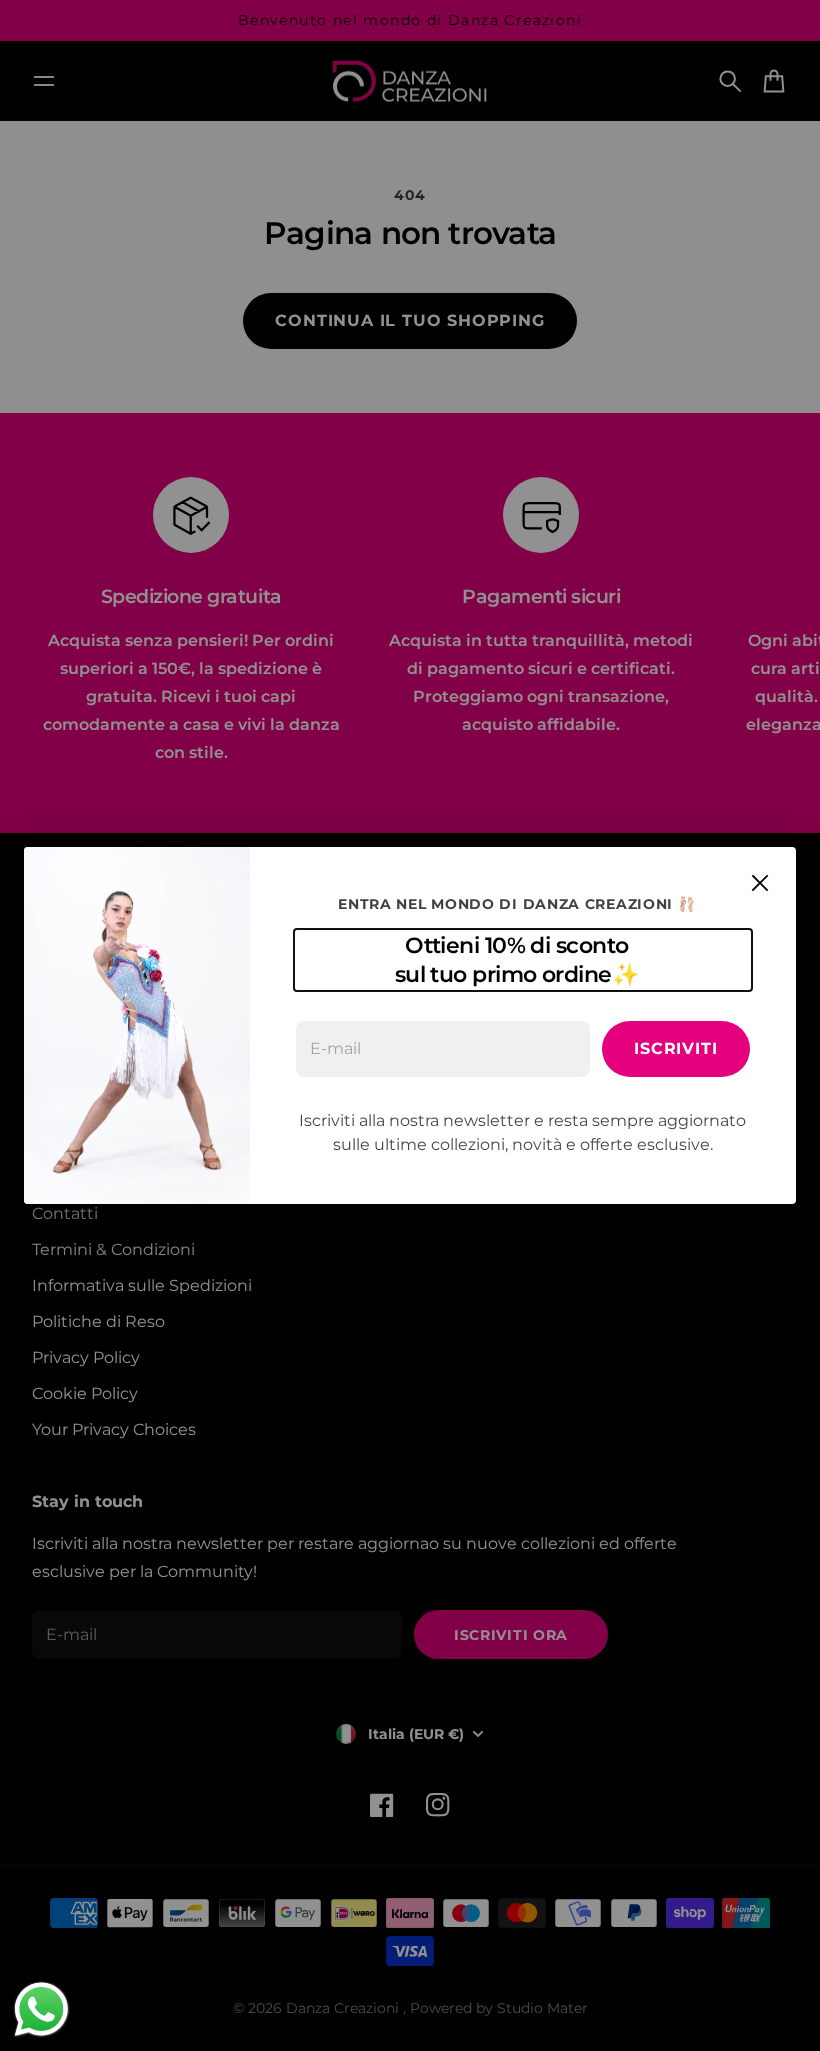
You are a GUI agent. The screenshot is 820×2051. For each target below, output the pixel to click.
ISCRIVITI (675, 1048)
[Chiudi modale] (760, 883)
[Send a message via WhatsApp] (41, 2009)
